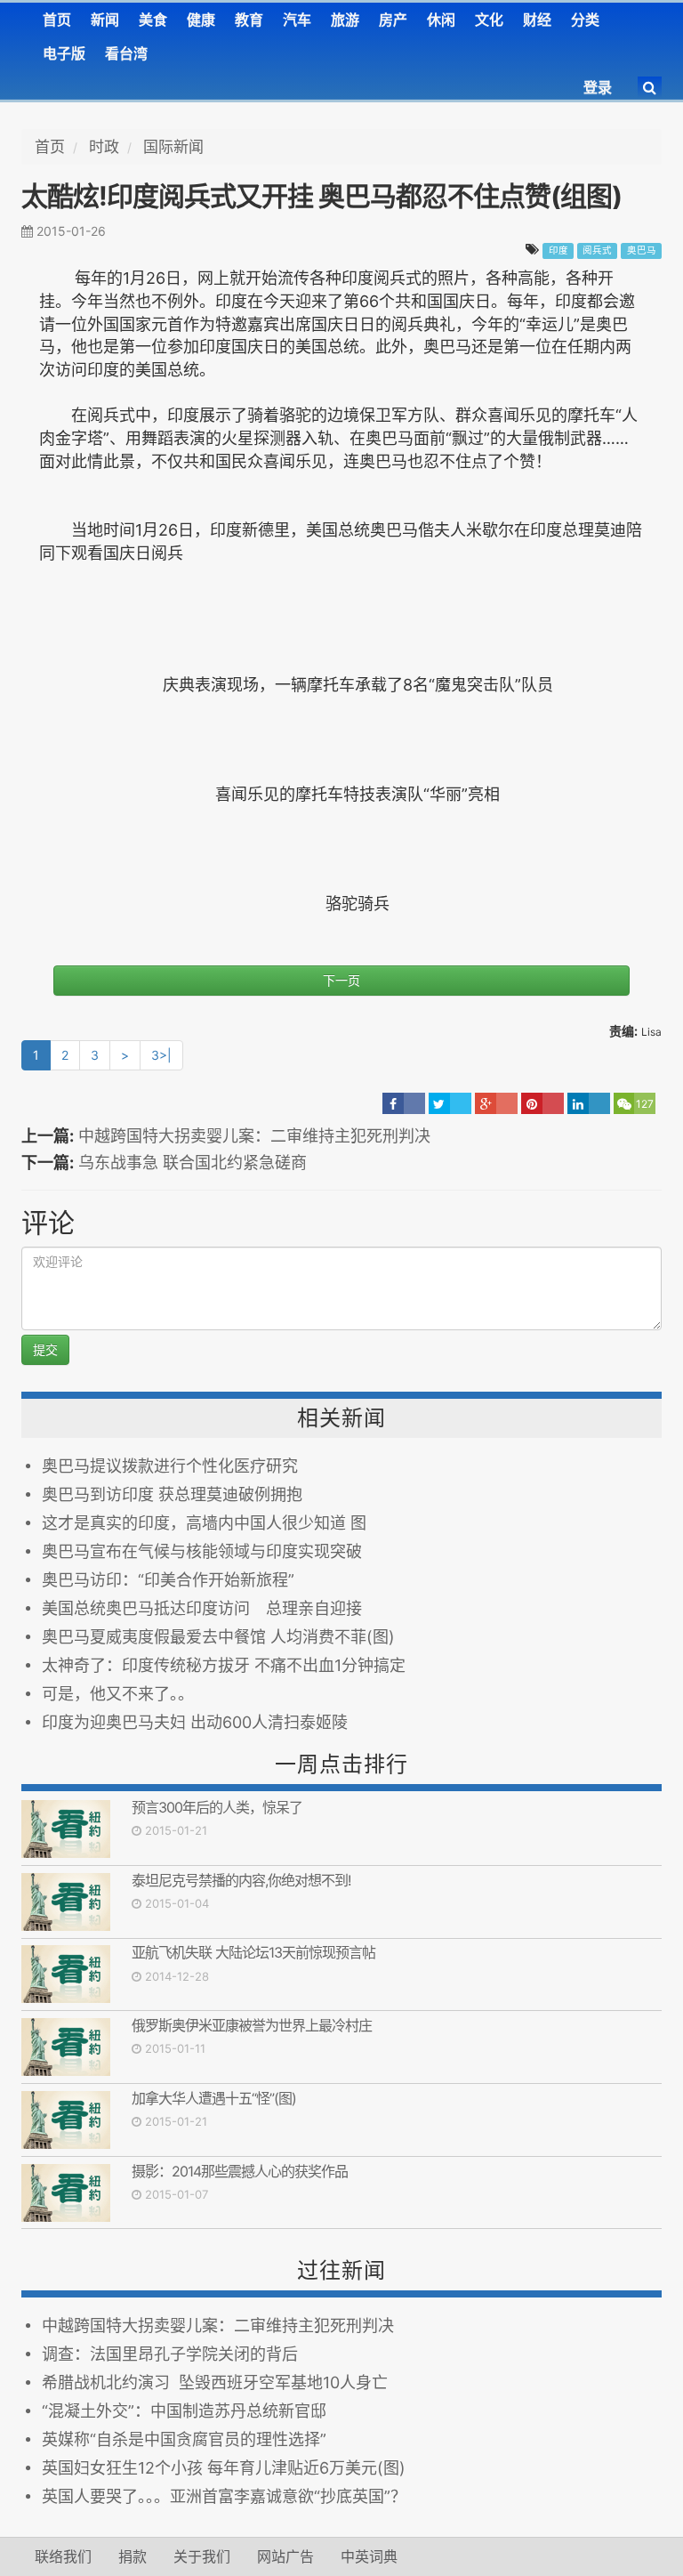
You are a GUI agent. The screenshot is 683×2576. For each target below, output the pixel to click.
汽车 (297, 20)
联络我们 (63, 2556)
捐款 (133, 2556)
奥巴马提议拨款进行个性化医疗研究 (170, 1466)
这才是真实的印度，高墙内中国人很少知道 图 (204, 1523)
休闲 (441, 20)
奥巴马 (642, 250)
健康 (201, 20)
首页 (57, 20)
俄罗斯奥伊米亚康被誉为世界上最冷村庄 (252, 2025)
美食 (153, 20)
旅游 (345, 20)
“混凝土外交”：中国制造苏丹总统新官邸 (184, 2411)
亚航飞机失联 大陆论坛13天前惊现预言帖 (253, 1952)
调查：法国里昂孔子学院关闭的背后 (170, 2354)
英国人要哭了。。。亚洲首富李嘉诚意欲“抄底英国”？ (224, 2496)
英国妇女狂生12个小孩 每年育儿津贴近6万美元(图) (224, 2468)
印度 (558, 250)
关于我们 (202, 2556)
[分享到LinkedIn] (589, 1103)
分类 (585, 20)
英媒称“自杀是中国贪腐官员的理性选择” (184, 2439)
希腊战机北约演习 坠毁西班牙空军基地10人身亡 (215, 2382)
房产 (393, 20)
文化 (489, 20)
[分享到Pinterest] (542, 1103)
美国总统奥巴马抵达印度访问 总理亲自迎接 (202, 1608)
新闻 (105, 20)
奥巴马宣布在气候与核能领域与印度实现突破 (202, 1551)
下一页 (341, 980)
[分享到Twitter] (450, 1103)
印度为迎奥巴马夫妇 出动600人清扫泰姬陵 (195, 1722)
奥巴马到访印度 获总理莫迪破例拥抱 (172, 1494)
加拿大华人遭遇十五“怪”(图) (214, 2098)
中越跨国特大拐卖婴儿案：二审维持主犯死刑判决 (254, 1136)
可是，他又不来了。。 (118, 1694)
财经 (537, 20)
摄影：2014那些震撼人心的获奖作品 (240, 2171)
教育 (249, 20)
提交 (45, 1349)
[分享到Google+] (496, 1103)
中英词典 (369, 2556)
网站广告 (285, 2556)
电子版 (64, 53)
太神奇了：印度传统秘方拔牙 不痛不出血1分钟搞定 (224, 1665)
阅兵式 (597, 250)
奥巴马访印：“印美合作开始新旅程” (168, 1580)
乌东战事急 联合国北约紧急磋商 (193, 1163)
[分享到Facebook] (404, 1103)
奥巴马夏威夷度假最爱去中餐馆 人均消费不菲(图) (218, 1637)
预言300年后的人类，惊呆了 (217, 1807)
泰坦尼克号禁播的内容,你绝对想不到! (241, 1880)
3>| (161, 1055)
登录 (598, 87)
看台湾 (126, 53)
